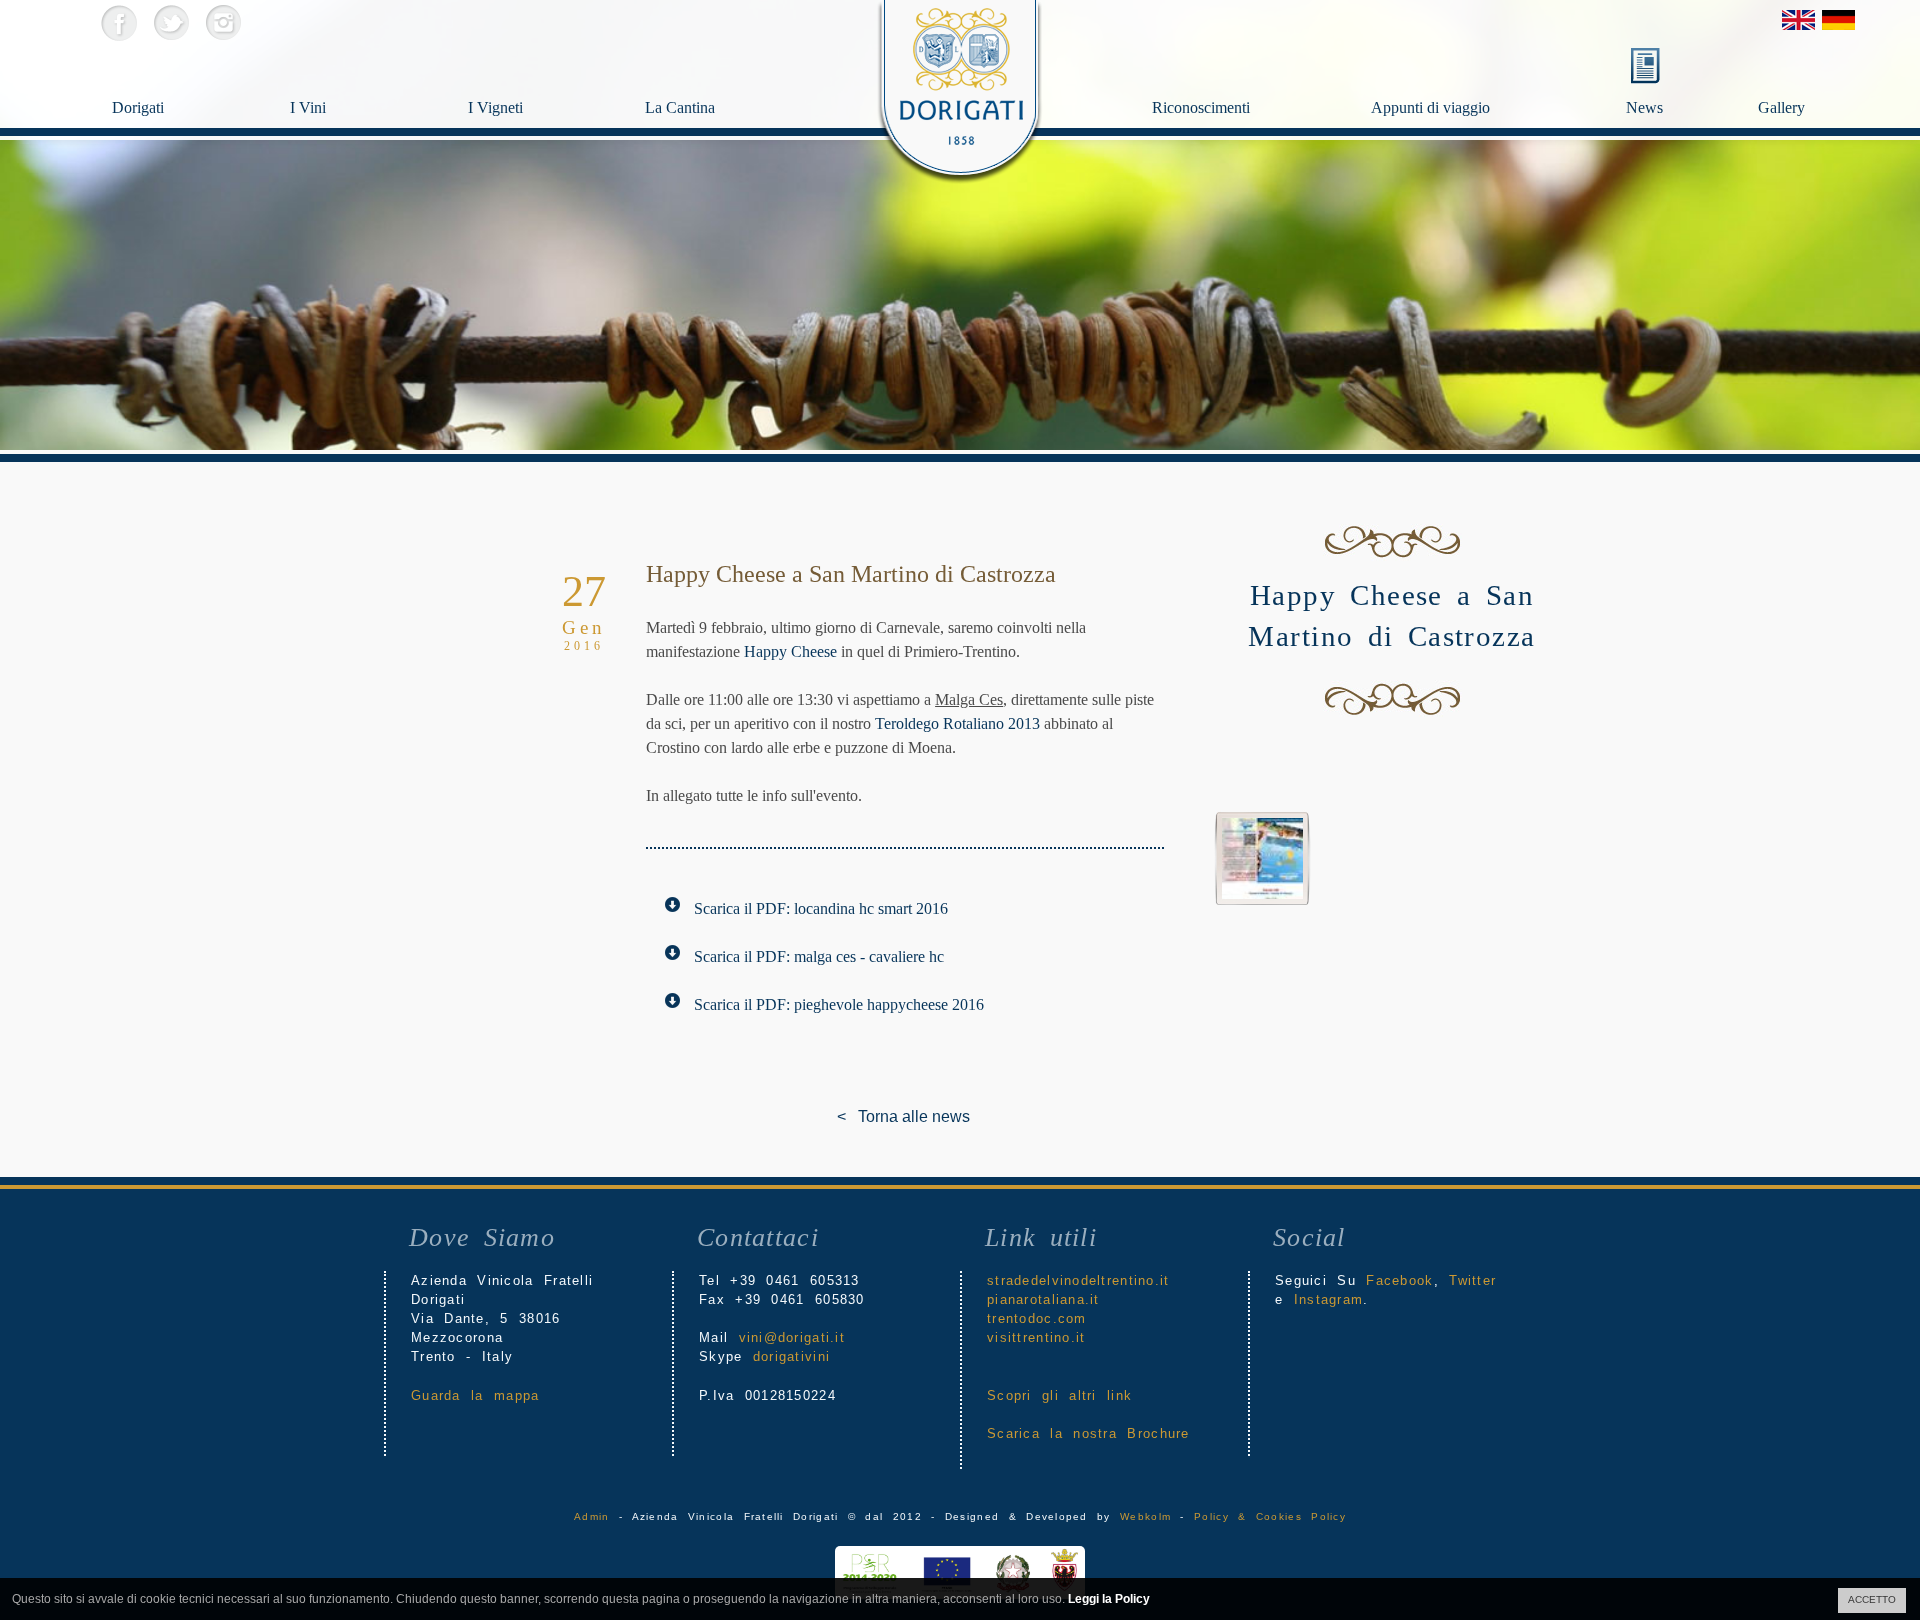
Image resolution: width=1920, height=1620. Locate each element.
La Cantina (680, 107)
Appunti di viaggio (1430, 107)
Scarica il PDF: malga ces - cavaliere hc (819, 956)
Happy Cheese (790, 651)
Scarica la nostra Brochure (1088, 1433)
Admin (591, 1516)
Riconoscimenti (1201, 107)
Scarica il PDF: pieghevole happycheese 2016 (839, 1004)
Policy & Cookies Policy (1270, 1516)
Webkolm (1145, 1516)
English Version (1798, 20)
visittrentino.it (1036, 1337)
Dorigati (138, 107)
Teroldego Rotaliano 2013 (957, 723)
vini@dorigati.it (792, 1337)
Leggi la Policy (1109, 1599)
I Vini (308, 107)
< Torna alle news (852, 1116)
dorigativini (791, 1356)
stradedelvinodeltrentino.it (1078, 1280)
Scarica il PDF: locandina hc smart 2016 (821, 908)
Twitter (170, 22)
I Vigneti (495, 107)
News (1644, 107)
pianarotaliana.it (1043, 1299)
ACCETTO (1872, 1599)
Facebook (118, 22)
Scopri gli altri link (1059, 1395)
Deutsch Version (1838, 20)
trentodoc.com (1037, 1318)
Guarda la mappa (475, 1395)
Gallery (1781, 107)
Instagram (222, 22)
